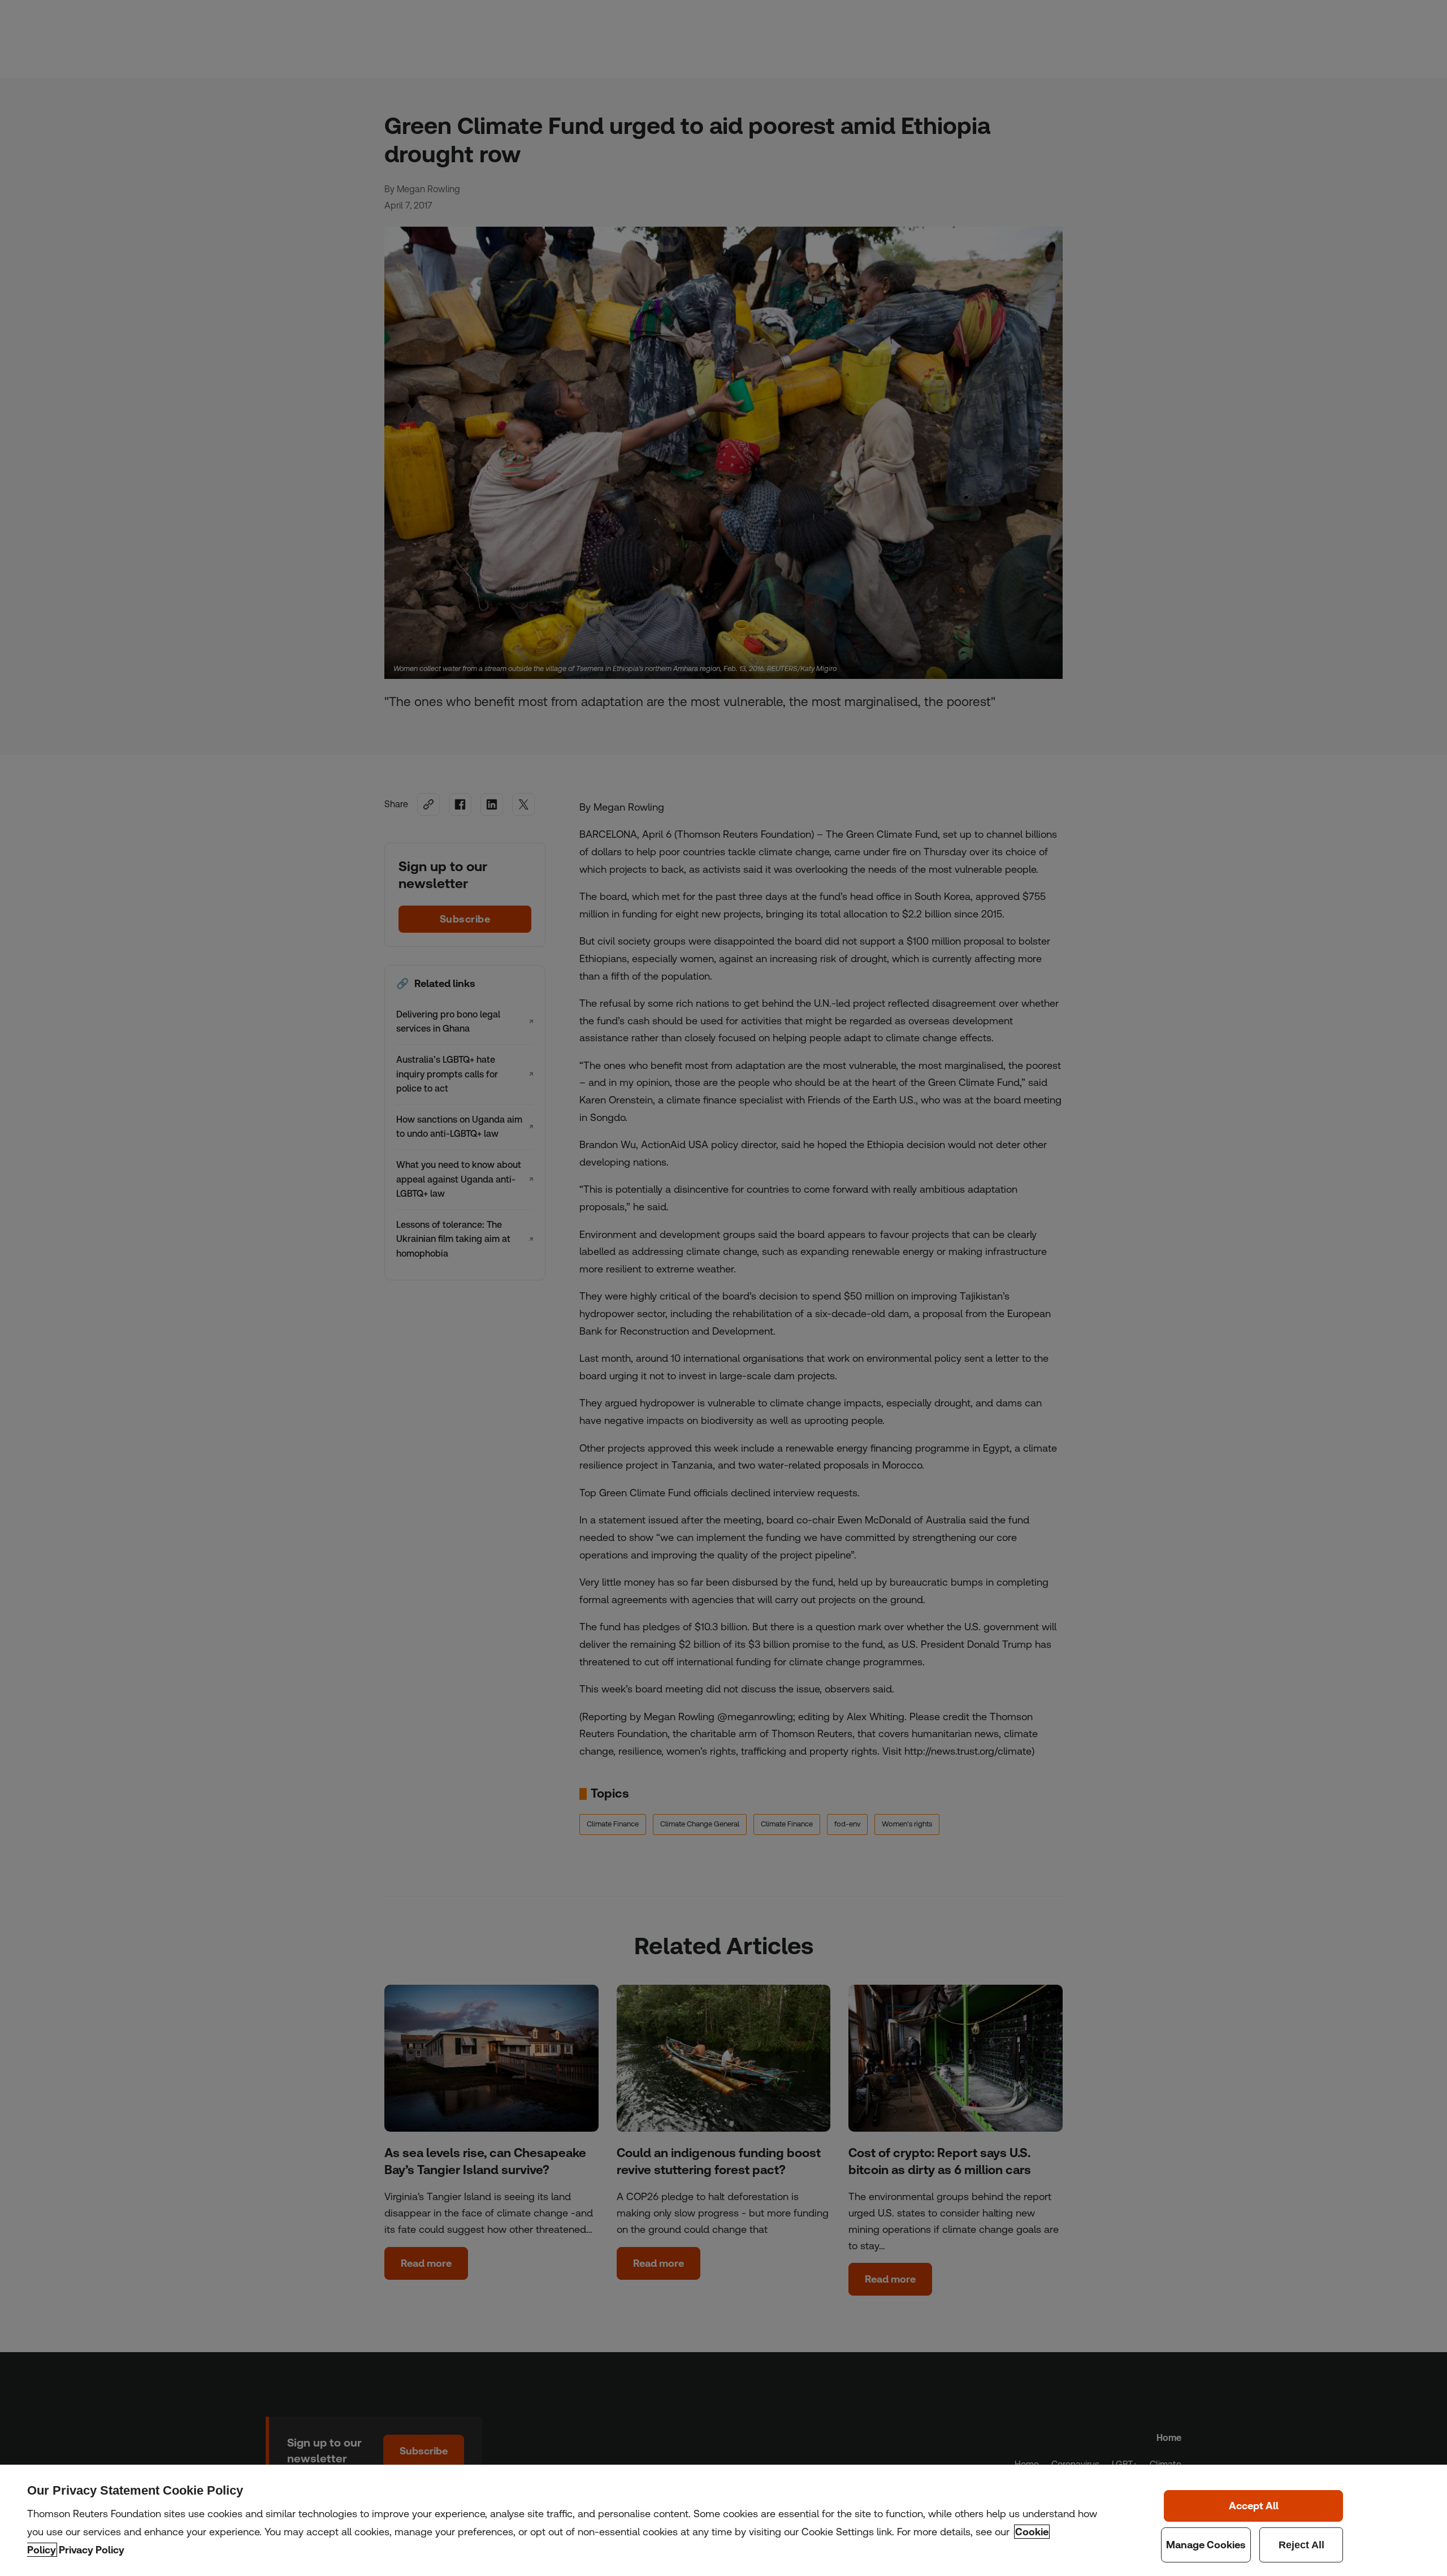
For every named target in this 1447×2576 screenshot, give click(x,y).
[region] (723, 2520)
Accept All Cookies (1254, 2506)
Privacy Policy (92, 2550)
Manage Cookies (1206, 2545)
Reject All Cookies (1301, 2545)
